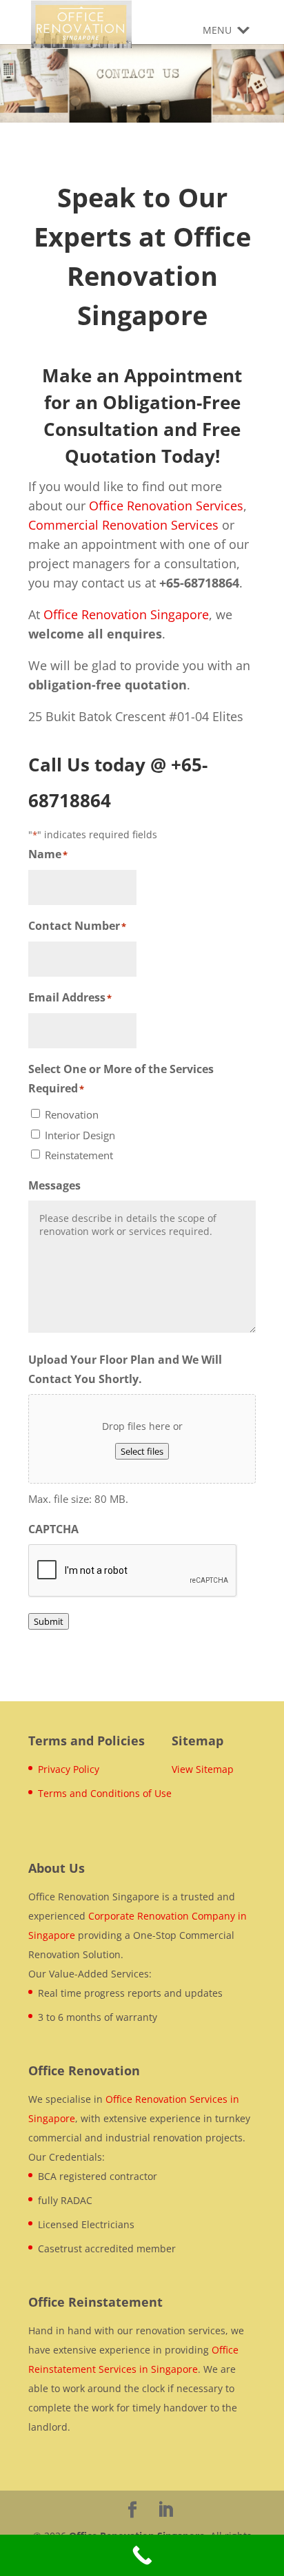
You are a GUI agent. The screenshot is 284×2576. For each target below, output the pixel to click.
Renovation (72, 1114)
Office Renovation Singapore (126, 614)
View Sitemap (203, 1769)
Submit (49, 1621)
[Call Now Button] (142, 2555)
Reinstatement (79, 1155)
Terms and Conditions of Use (105, 1793)
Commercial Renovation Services (123, 525)
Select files (142, 1451)
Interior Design (80, 1135)
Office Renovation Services (166, 506)
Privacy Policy (69, 1769)
